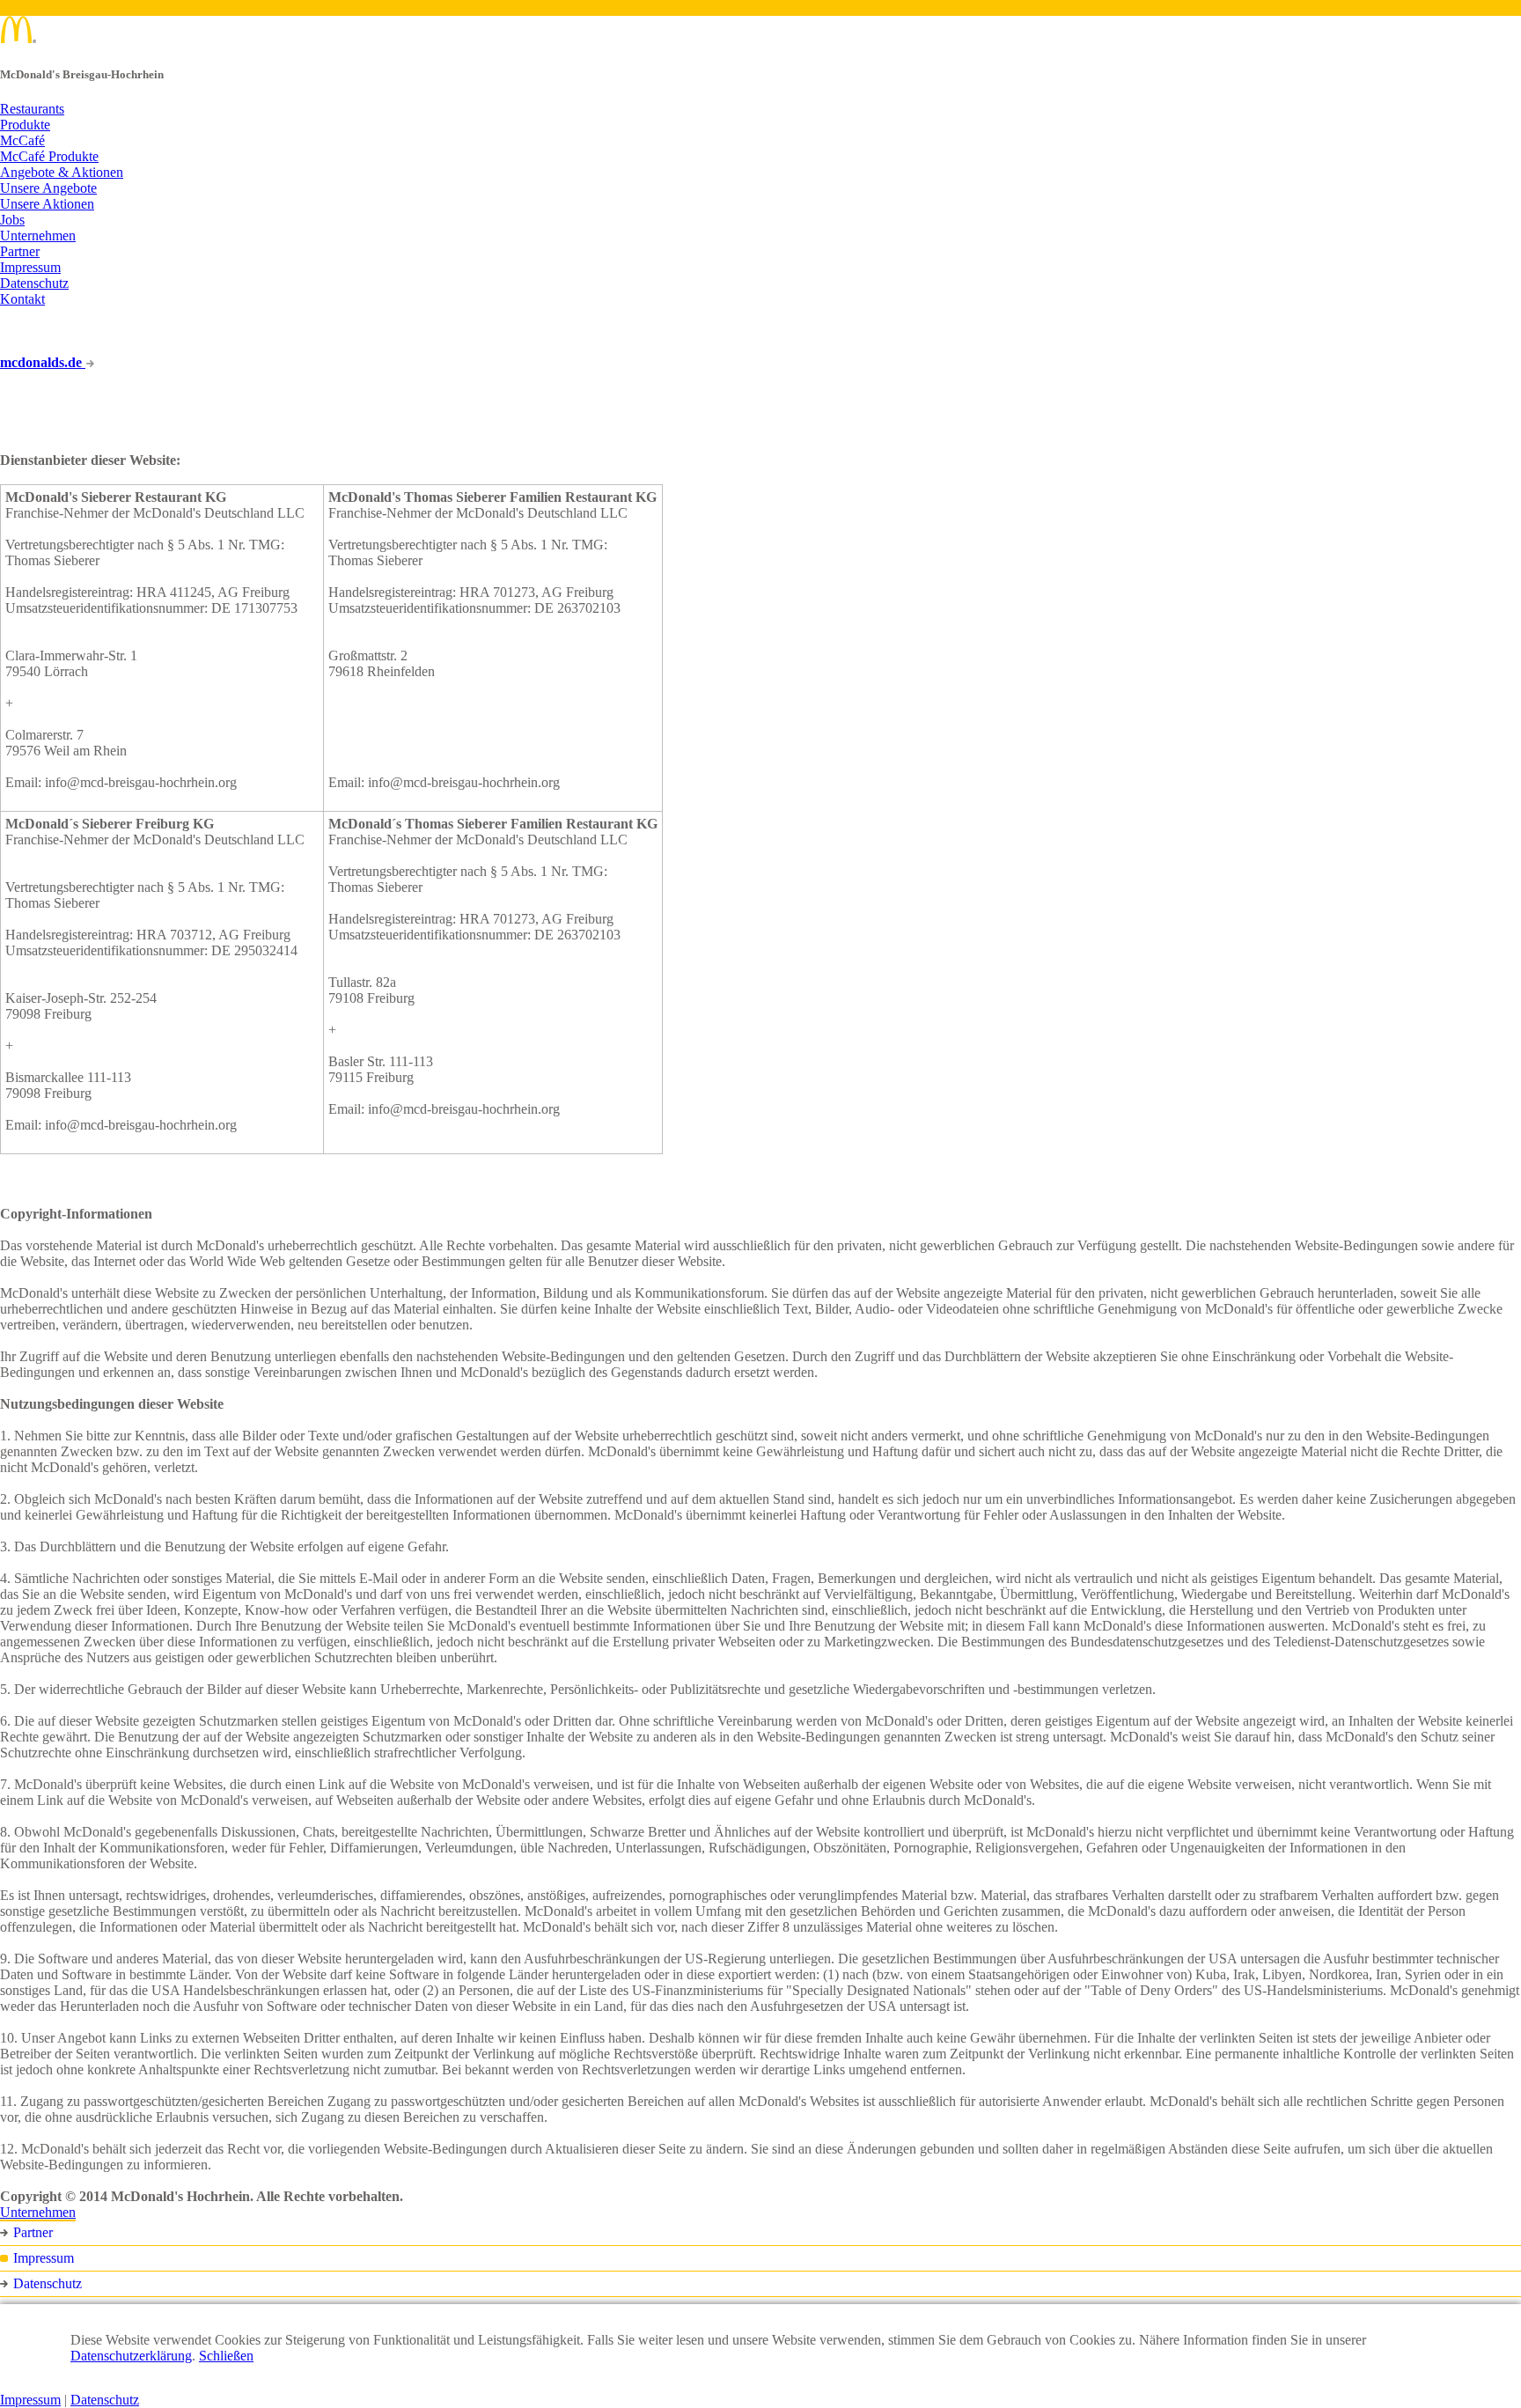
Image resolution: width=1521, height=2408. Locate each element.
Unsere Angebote (48, 188)
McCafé (22, 140)
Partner (20, 251)
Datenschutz (34, 283)
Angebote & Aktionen (62, 172)
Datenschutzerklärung (131, 2356)
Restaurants (32, 109)
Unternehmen (38, 236)
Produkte (25, 125)
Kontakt (22, 299)
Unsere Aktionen (47, 204)
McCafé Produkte (49, 156)
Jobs (12, 220)
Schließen (226, 2356)
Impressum (30, 267)
